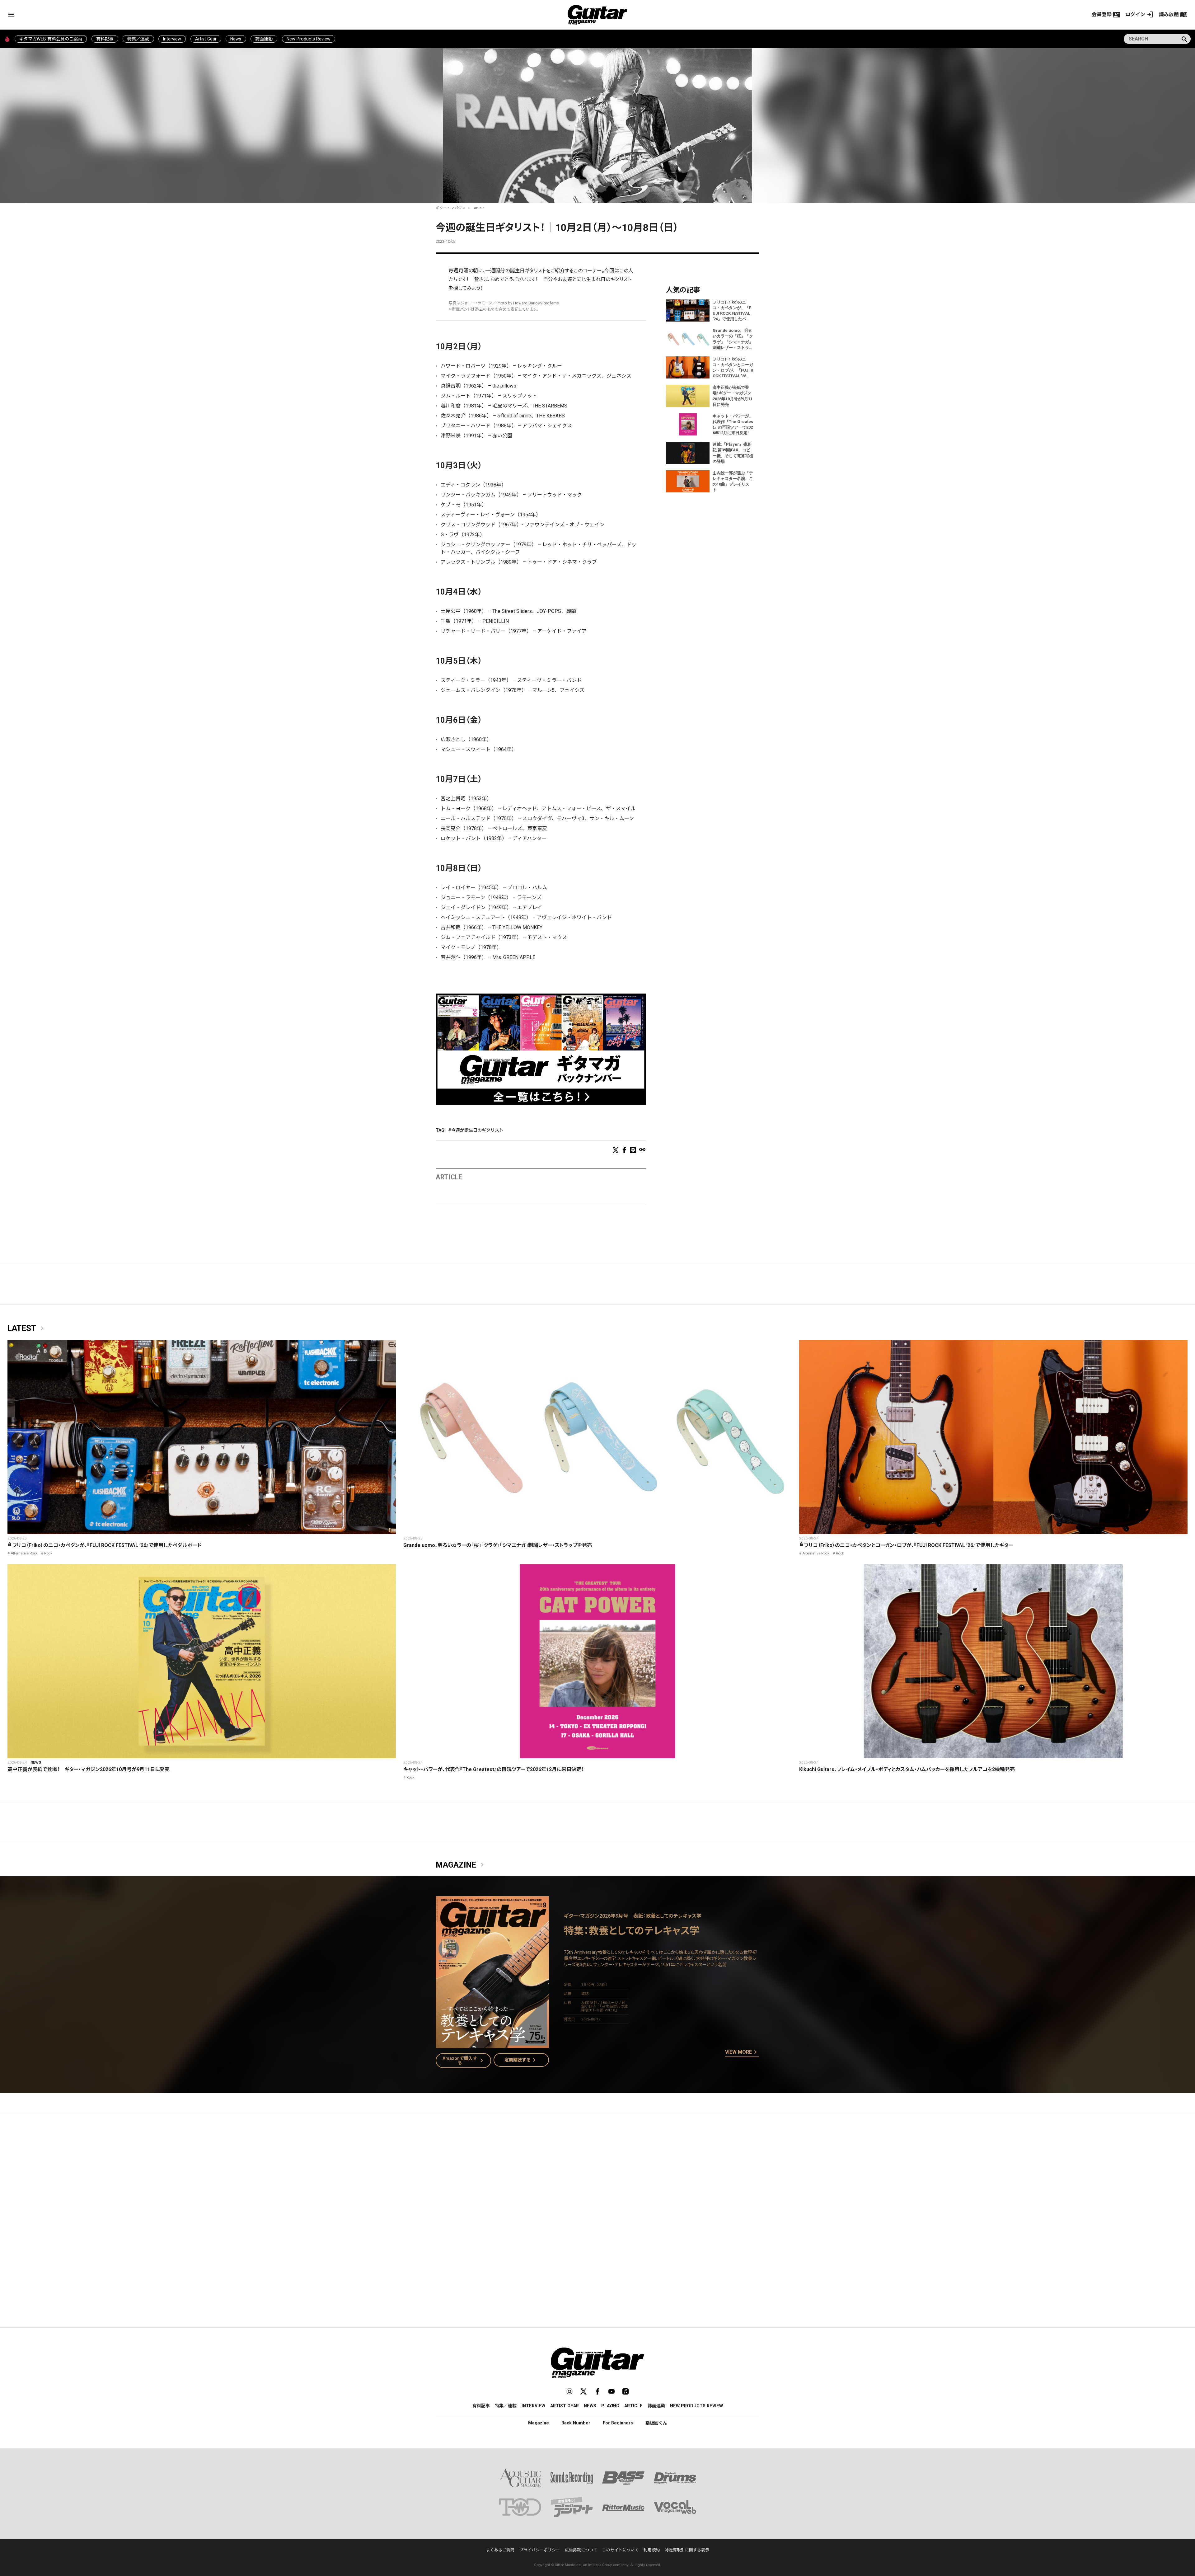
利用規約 (652, 2550)
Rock (48, 1553)
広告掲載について (581, 2550)
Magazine (461, 1865)
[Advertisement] (597, 2177)
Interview (172, 39)
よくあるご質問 (500, 2550)
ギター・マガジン (451, 208)
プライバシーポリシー (540, 2550)
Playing (610, 2406)
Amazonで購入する (464, 2061)
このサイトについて (620, 2550)
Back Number (576, 2423)
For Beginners (618, 2423)
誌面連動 (264, 39)
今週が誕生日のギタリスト (477, 1130)
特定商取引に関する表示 (687, 2550)
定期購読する (521, 2060)
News (236, 39)
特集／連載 (138, 39)
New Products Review (309, 39)
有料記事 (105, 39)
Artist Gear (206, 39)
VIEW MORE (742, 2052)
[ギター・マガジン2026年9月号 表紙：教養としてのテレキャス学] (492, 2044)
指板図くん (656, 2423)
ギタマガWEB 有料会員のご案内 (51, 39)
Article (479, 208)
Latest (27, 1328)
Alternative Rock (24, 1553)
